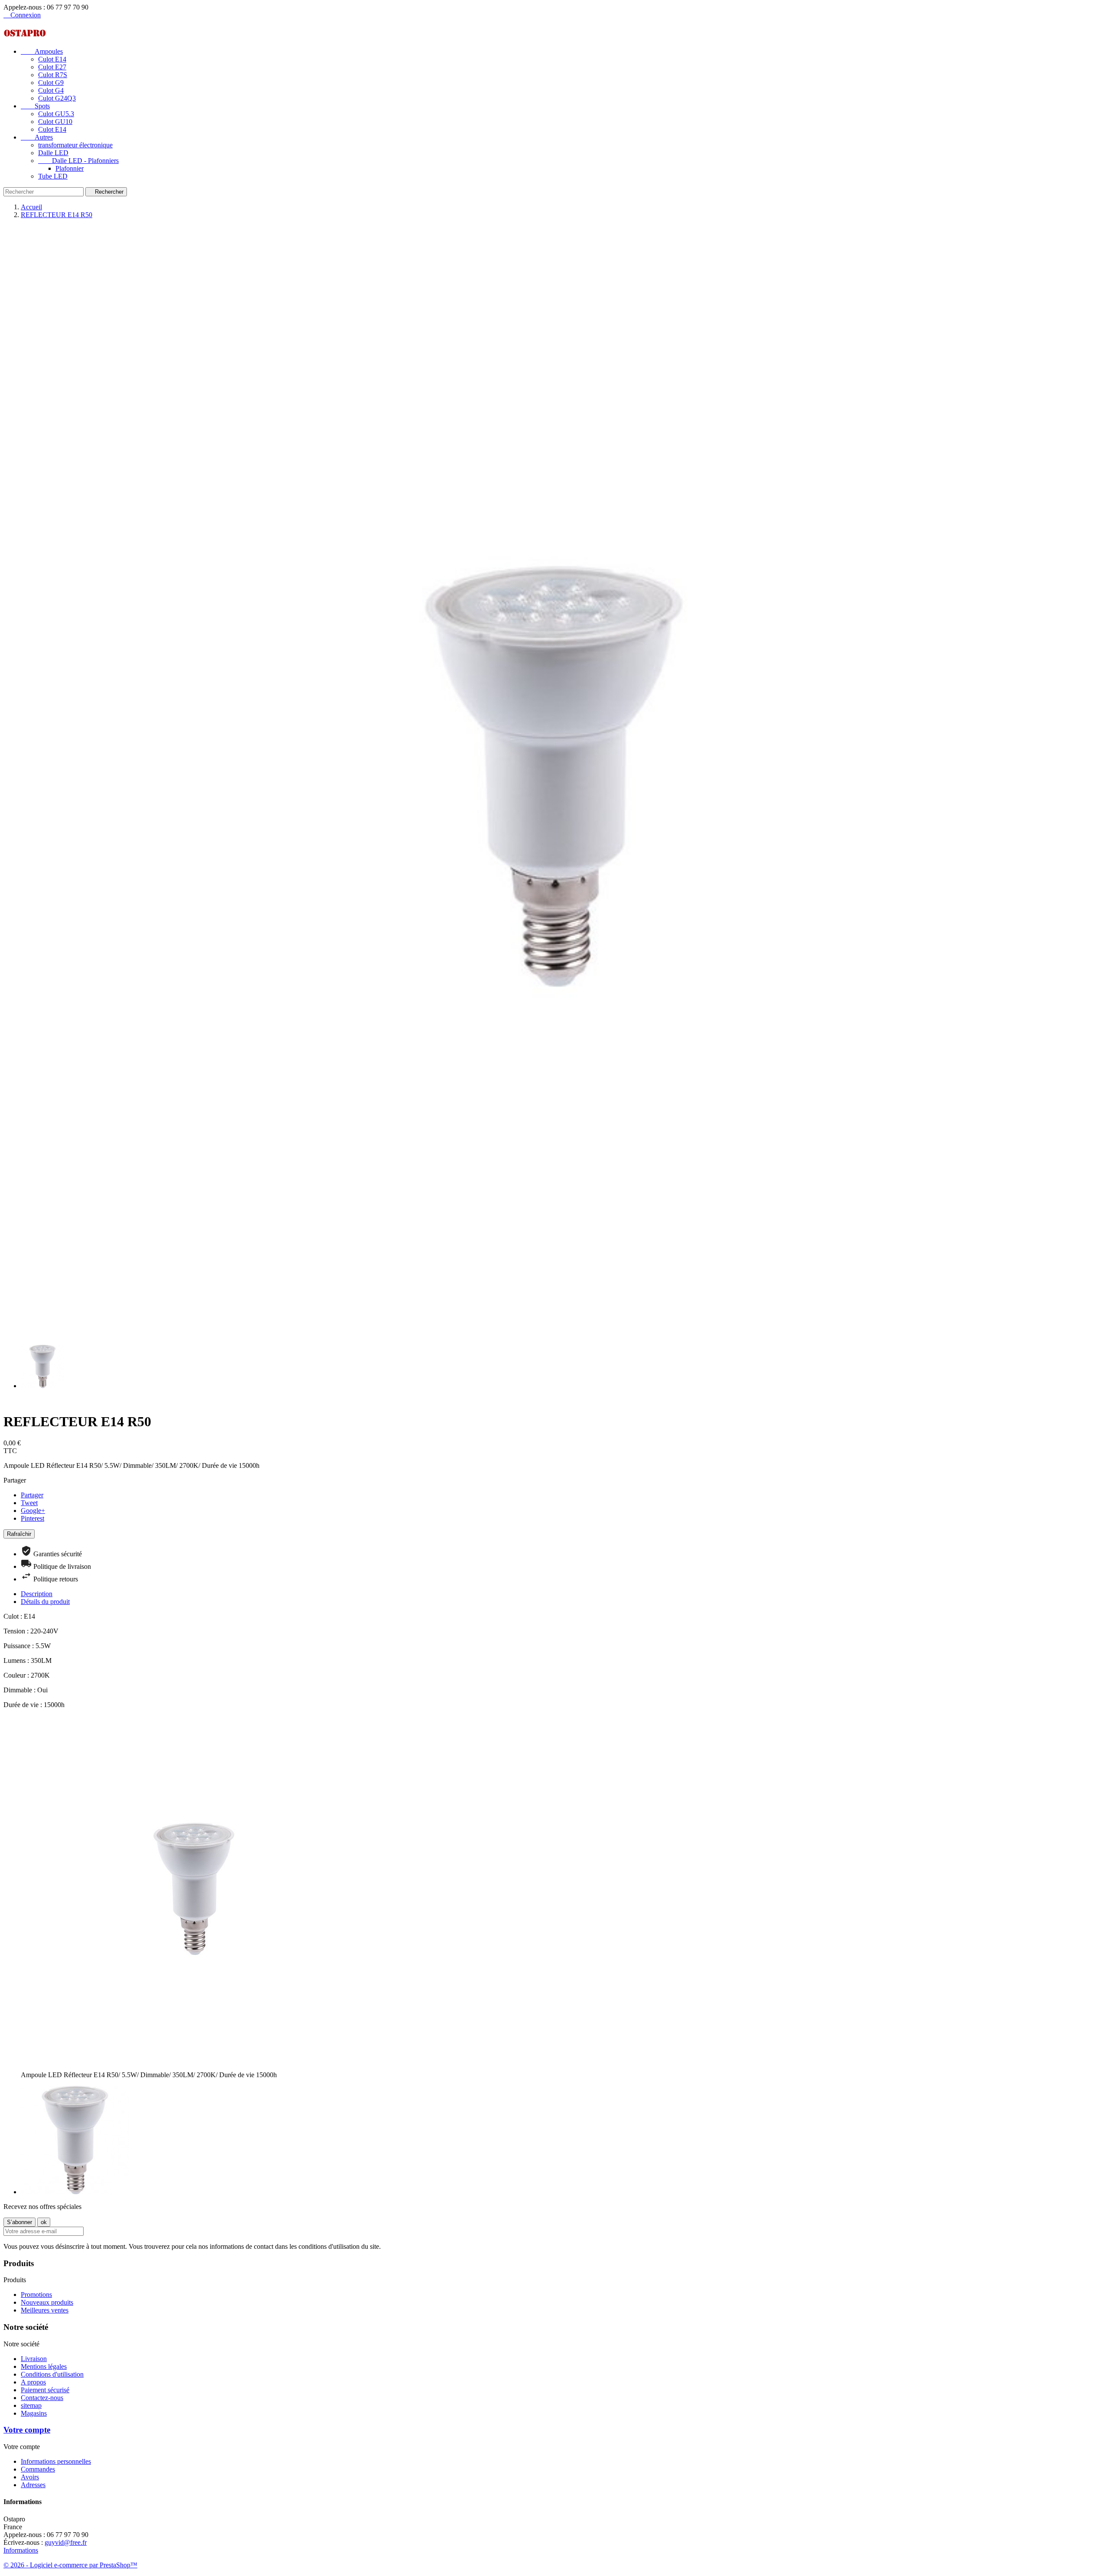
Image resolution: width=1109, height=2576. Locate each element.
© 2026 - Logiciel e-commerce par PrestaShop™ (70, 2565)
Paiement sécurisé (45, 2390)
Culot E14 (52, 59)
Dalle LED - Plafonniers (78, 161)
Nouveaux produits (47, 2302)
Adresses (33, 2485)
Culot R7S (53, 75)
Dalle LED (53, 153)
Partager (32, 1495)
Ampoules (42, 51)
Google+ (33, 1511)
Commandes (38, 2469)
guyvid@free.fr (66, 2542)
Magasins (34, 2413)
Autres (37, 137)
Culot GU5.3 (56, 114)
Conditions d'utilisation (52, 2374)
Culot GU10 (55, 122)
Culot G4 (51, 90)
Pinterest (32, 1518)
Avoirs (30, 2477)
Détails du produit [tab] (45, 1602)
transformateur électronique (75, 145)
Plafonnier (70, 168)
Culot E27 (52, 67)
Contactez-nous (42, 2398)
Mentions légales (44, 2366)
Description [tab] (37, 1594)
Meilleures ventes (45, 2310)
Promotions (36, 2295)
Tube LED (53, 176)
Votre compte (27, 2430)
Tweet (29, 1503)
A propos (33, 2382)
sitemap (31, 2405)
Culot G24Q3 (57, 98)
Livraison (34, 2359)
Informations (21, 2550)
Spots (35, 106)
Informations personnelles (56, 2461)
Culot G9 (51, 83)
